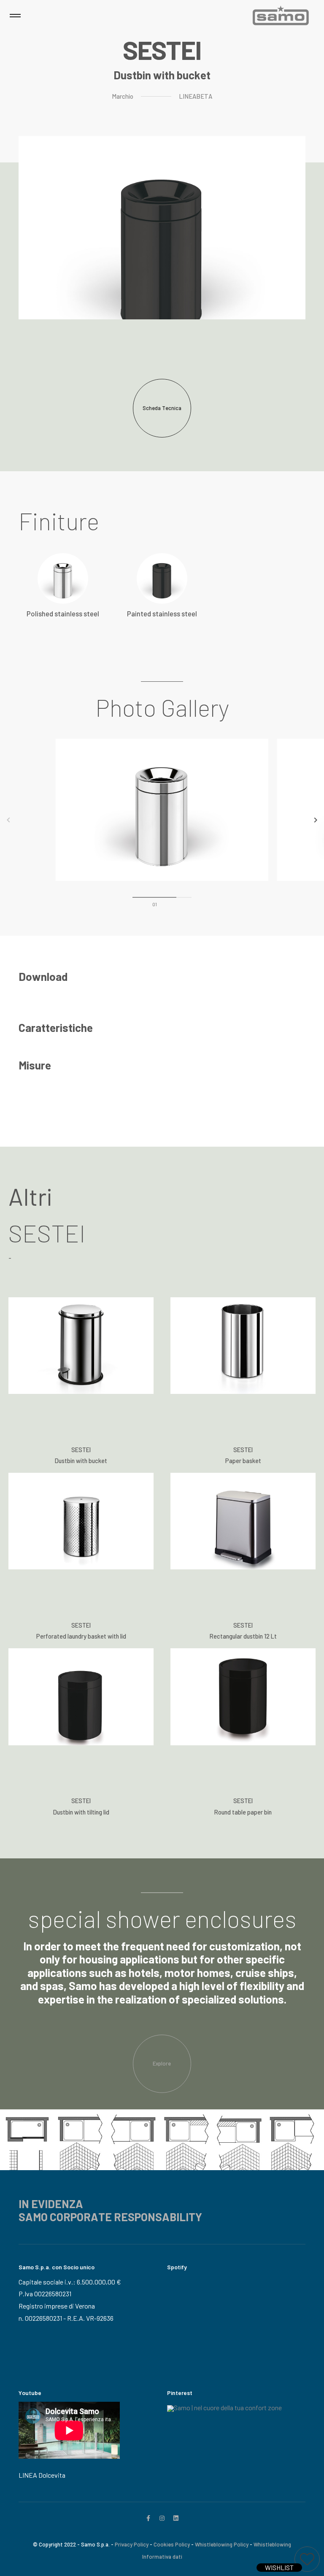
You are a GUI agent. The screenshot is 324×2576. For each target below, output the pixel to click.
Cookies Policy (172, 2544)
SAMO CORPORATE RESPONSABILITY (110, 2217)
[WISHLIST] (307, 2559)
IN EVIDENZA (51, 2204)
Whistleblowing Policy (222, 2544)
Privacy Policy (132, 2544)
